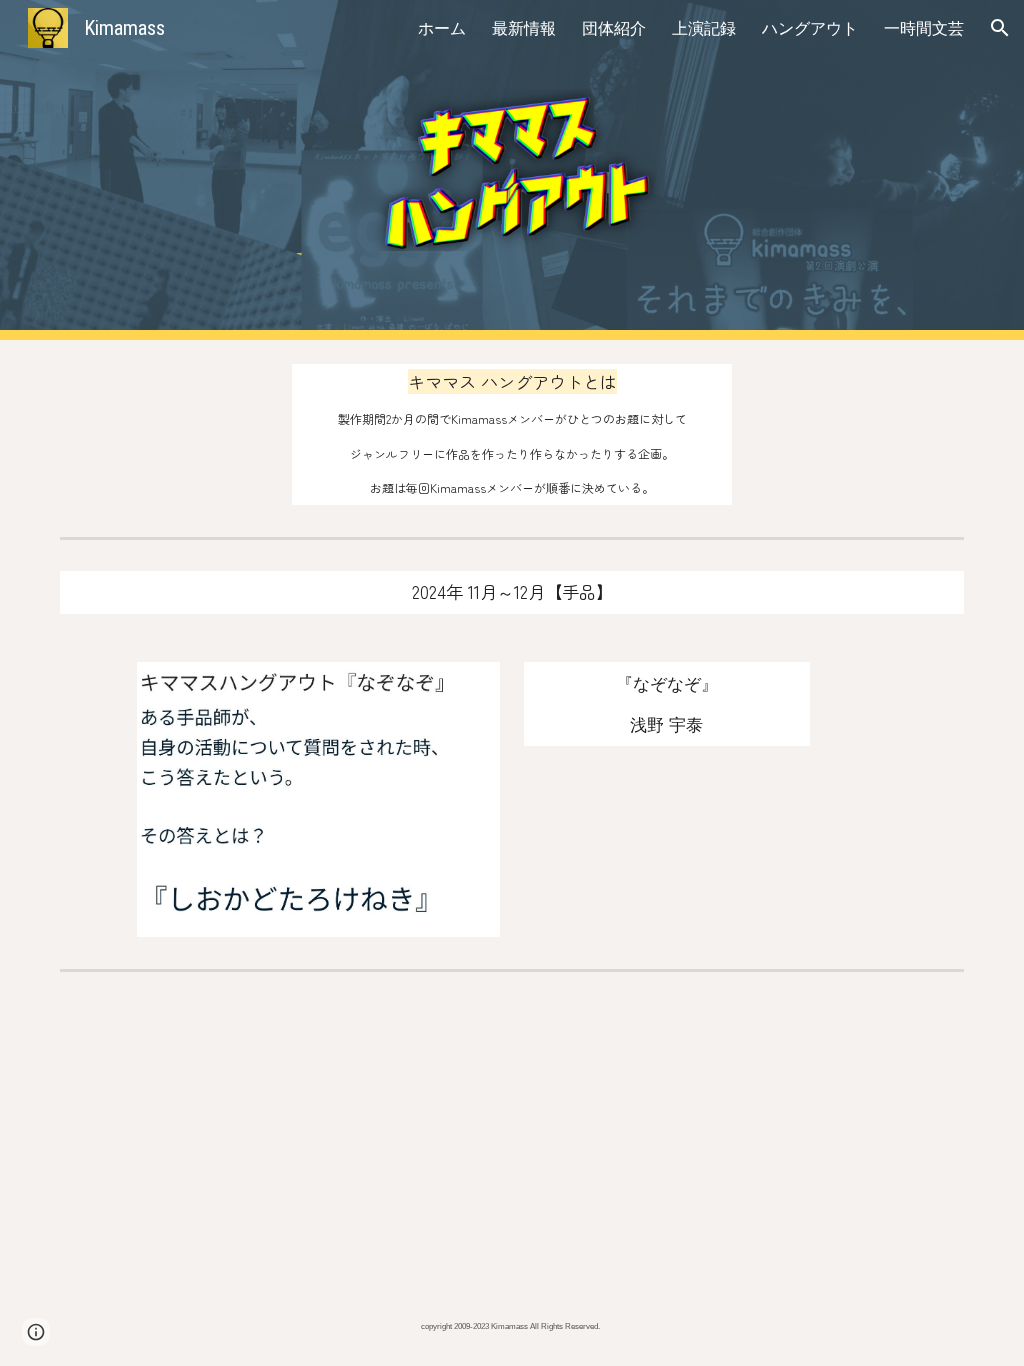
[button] (1000, 28)
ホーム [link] (442, 28)
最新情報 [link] (524, 28)
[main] (512, 434)
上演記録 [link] (704, 28)
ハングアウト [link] (810, 28)
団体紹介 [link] (614, 28)
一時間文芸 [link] (924, 28)
